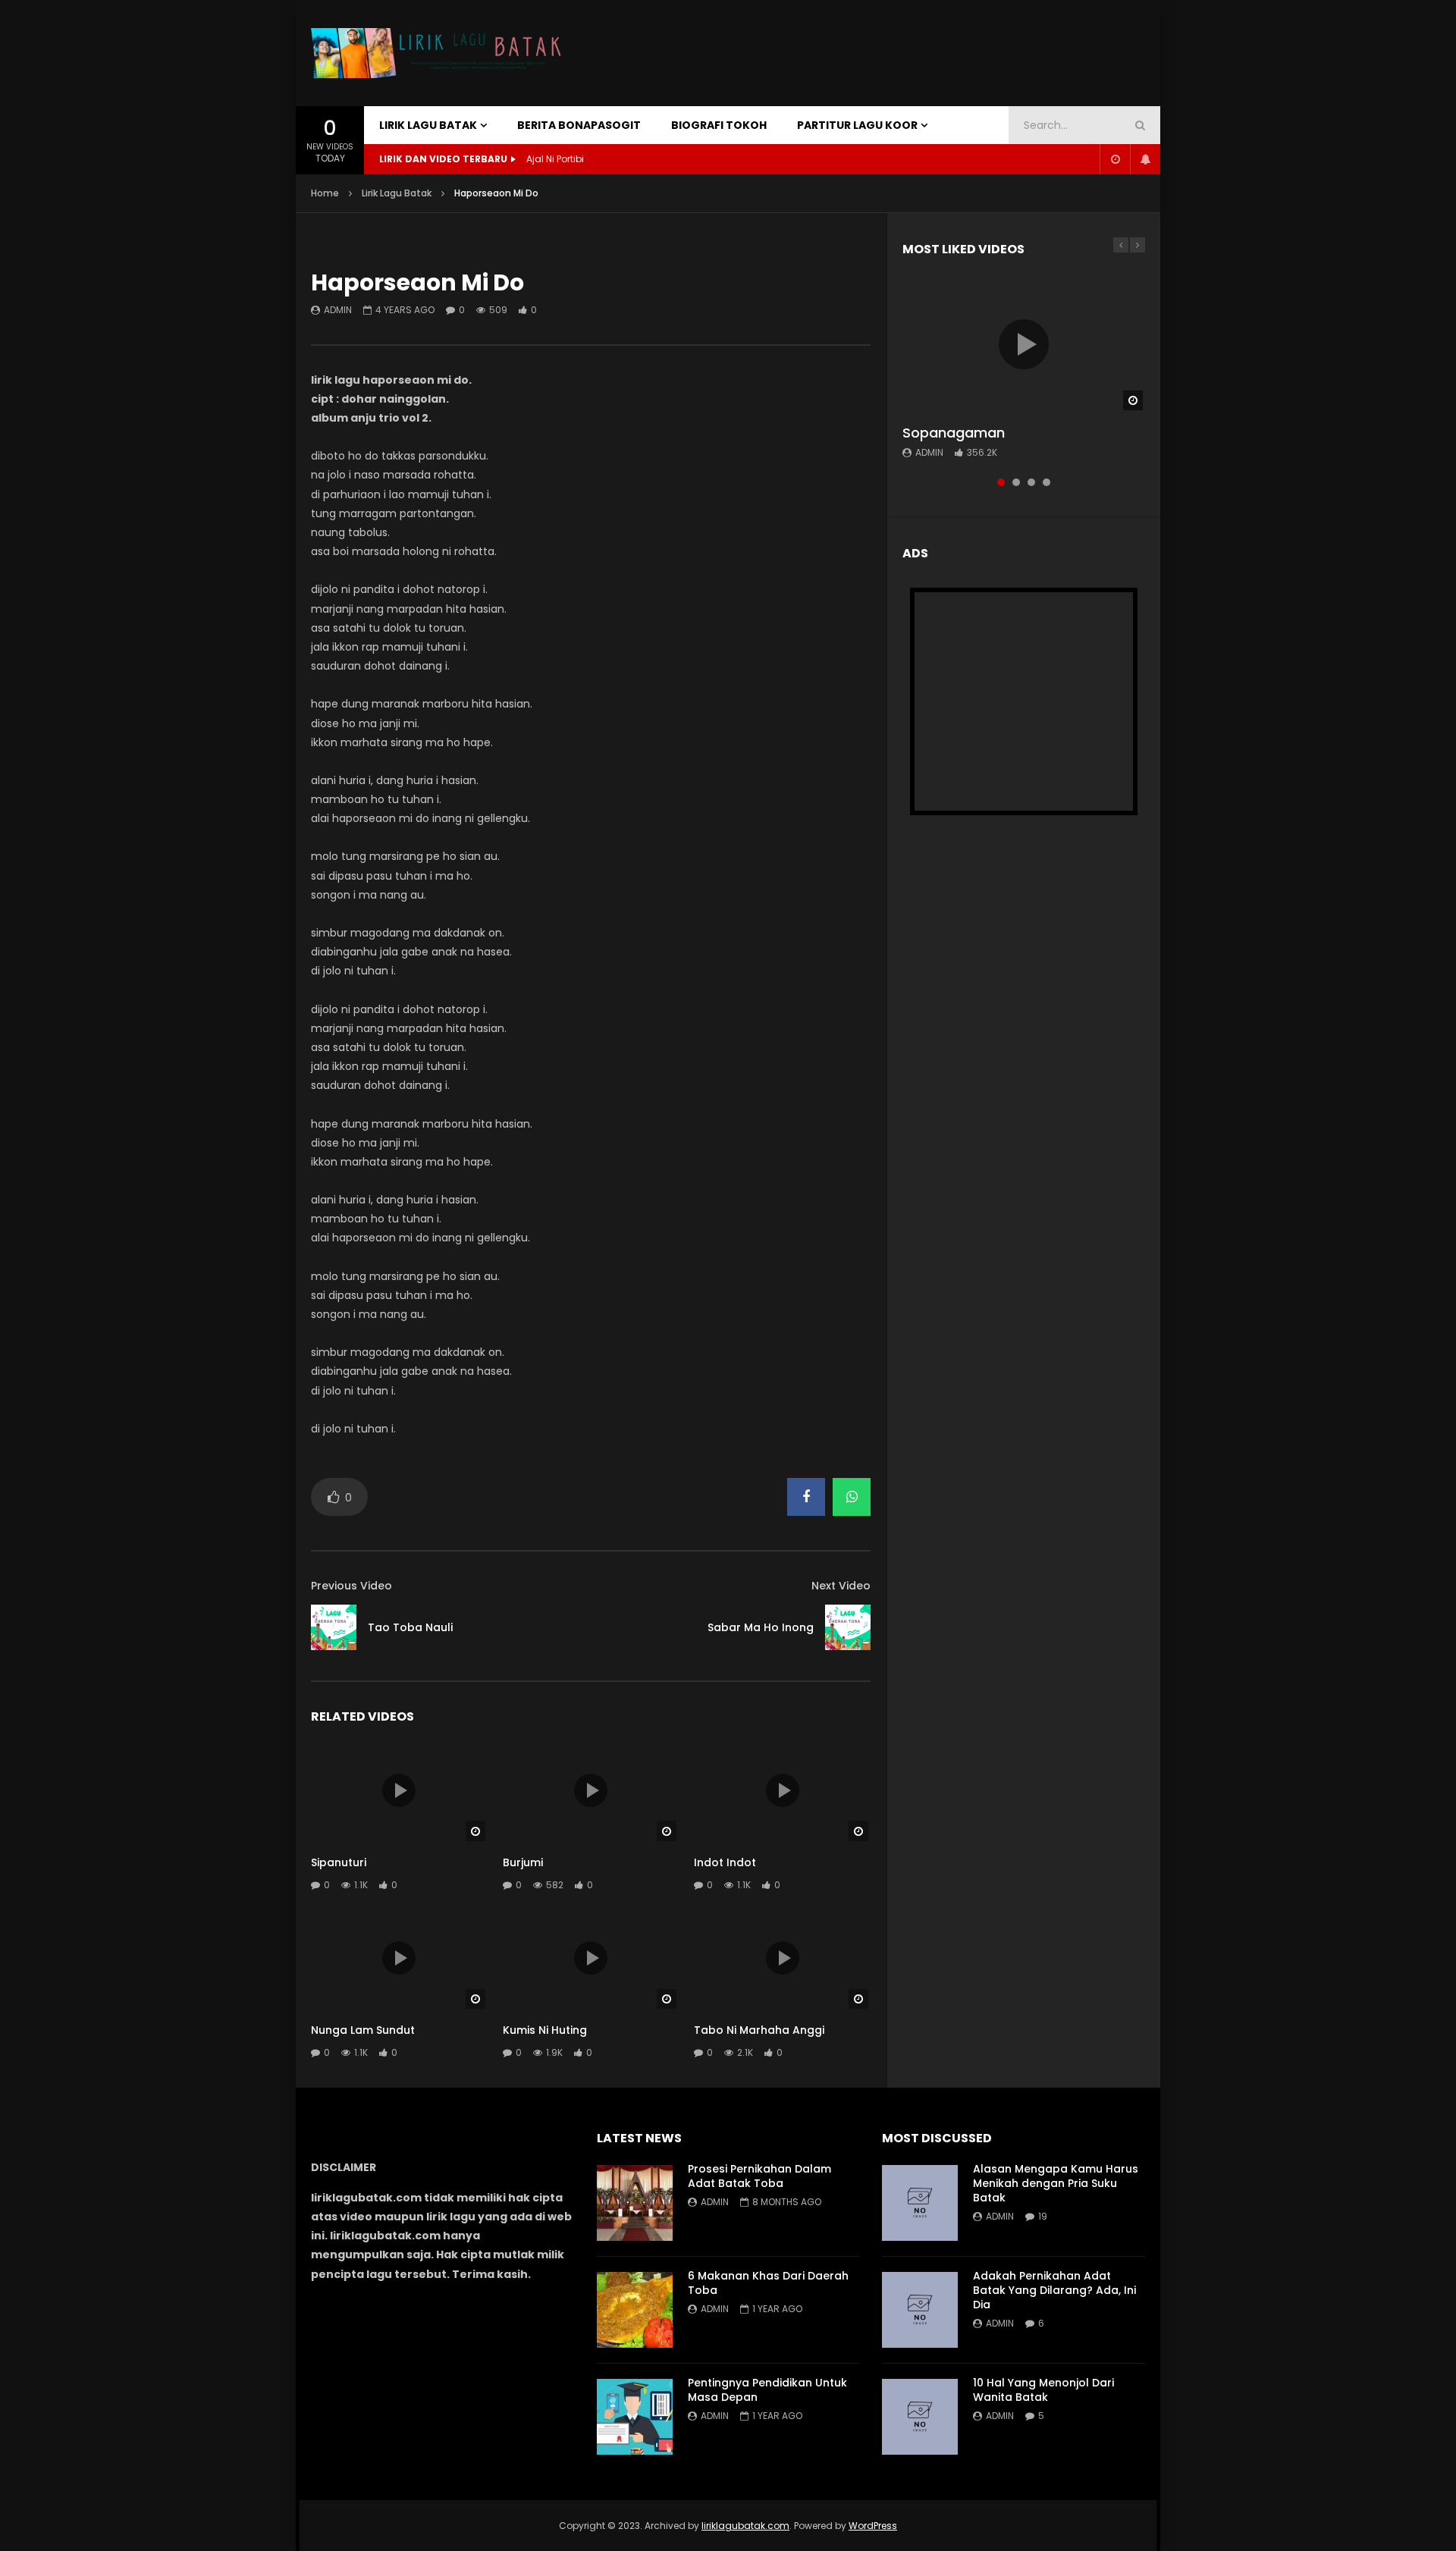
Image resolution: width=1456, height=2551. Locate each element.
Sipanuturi (339, 1862)
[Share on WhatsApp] (852, 1497)
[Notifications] (1145, 159)
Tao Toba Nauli (410, 1627)
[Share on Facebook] (806, 1497)
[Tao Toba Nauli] (334, 1627)
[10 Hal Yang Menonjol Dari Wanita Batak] (920, 2417)
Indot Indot (725, 1862)
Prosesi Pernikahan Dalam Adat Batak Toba (759, 2176)
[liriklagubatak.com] (440, 53)
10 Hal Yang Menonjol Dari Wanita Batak (1043, 2390)
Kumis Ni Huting (545, 2030)
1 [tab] (1001, 482)
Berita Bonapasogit (579, 125)
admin (338, 310)
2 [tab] (1016, 482)
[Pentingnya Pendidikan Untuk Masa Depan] (635, 2417)
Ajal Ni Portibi (555, 159)
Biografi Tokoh (719, 125)
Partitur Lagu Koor (857, 125)
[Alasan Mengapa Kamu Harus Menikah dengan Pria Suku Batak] (920, 2203)
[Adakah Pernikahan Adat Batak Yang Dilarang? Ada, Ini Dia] (920, 2310)
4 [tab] (1046, 482)
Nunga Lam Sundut (363, 2030)
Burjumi (523, 1862)
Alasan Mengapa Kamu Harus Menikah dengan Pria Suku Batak (1056, 2183)
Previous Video (351, 1586)
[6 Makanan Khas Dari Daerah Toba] (635, 2310)
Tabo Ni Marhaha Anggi (759, 2030)
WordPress (873, 2526)
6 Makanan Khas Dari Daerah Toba (768, 2283)
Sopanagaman (954, 433)
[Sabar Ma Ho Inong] (848, 1627)
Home (325, 193)
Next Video (841, 1586)
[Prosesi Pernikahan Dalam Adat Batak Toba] (635, 2203)
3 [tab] (1031, 482)
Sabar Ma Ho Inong (761, 1627)
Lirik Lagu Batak (428, 125)
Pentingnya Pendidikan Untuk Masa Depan (767, 2390)
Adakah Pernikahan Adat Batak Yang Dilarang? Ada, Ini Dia (1054, 2290)
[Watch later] (1115, 159)
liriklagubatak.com (745, 2526)
